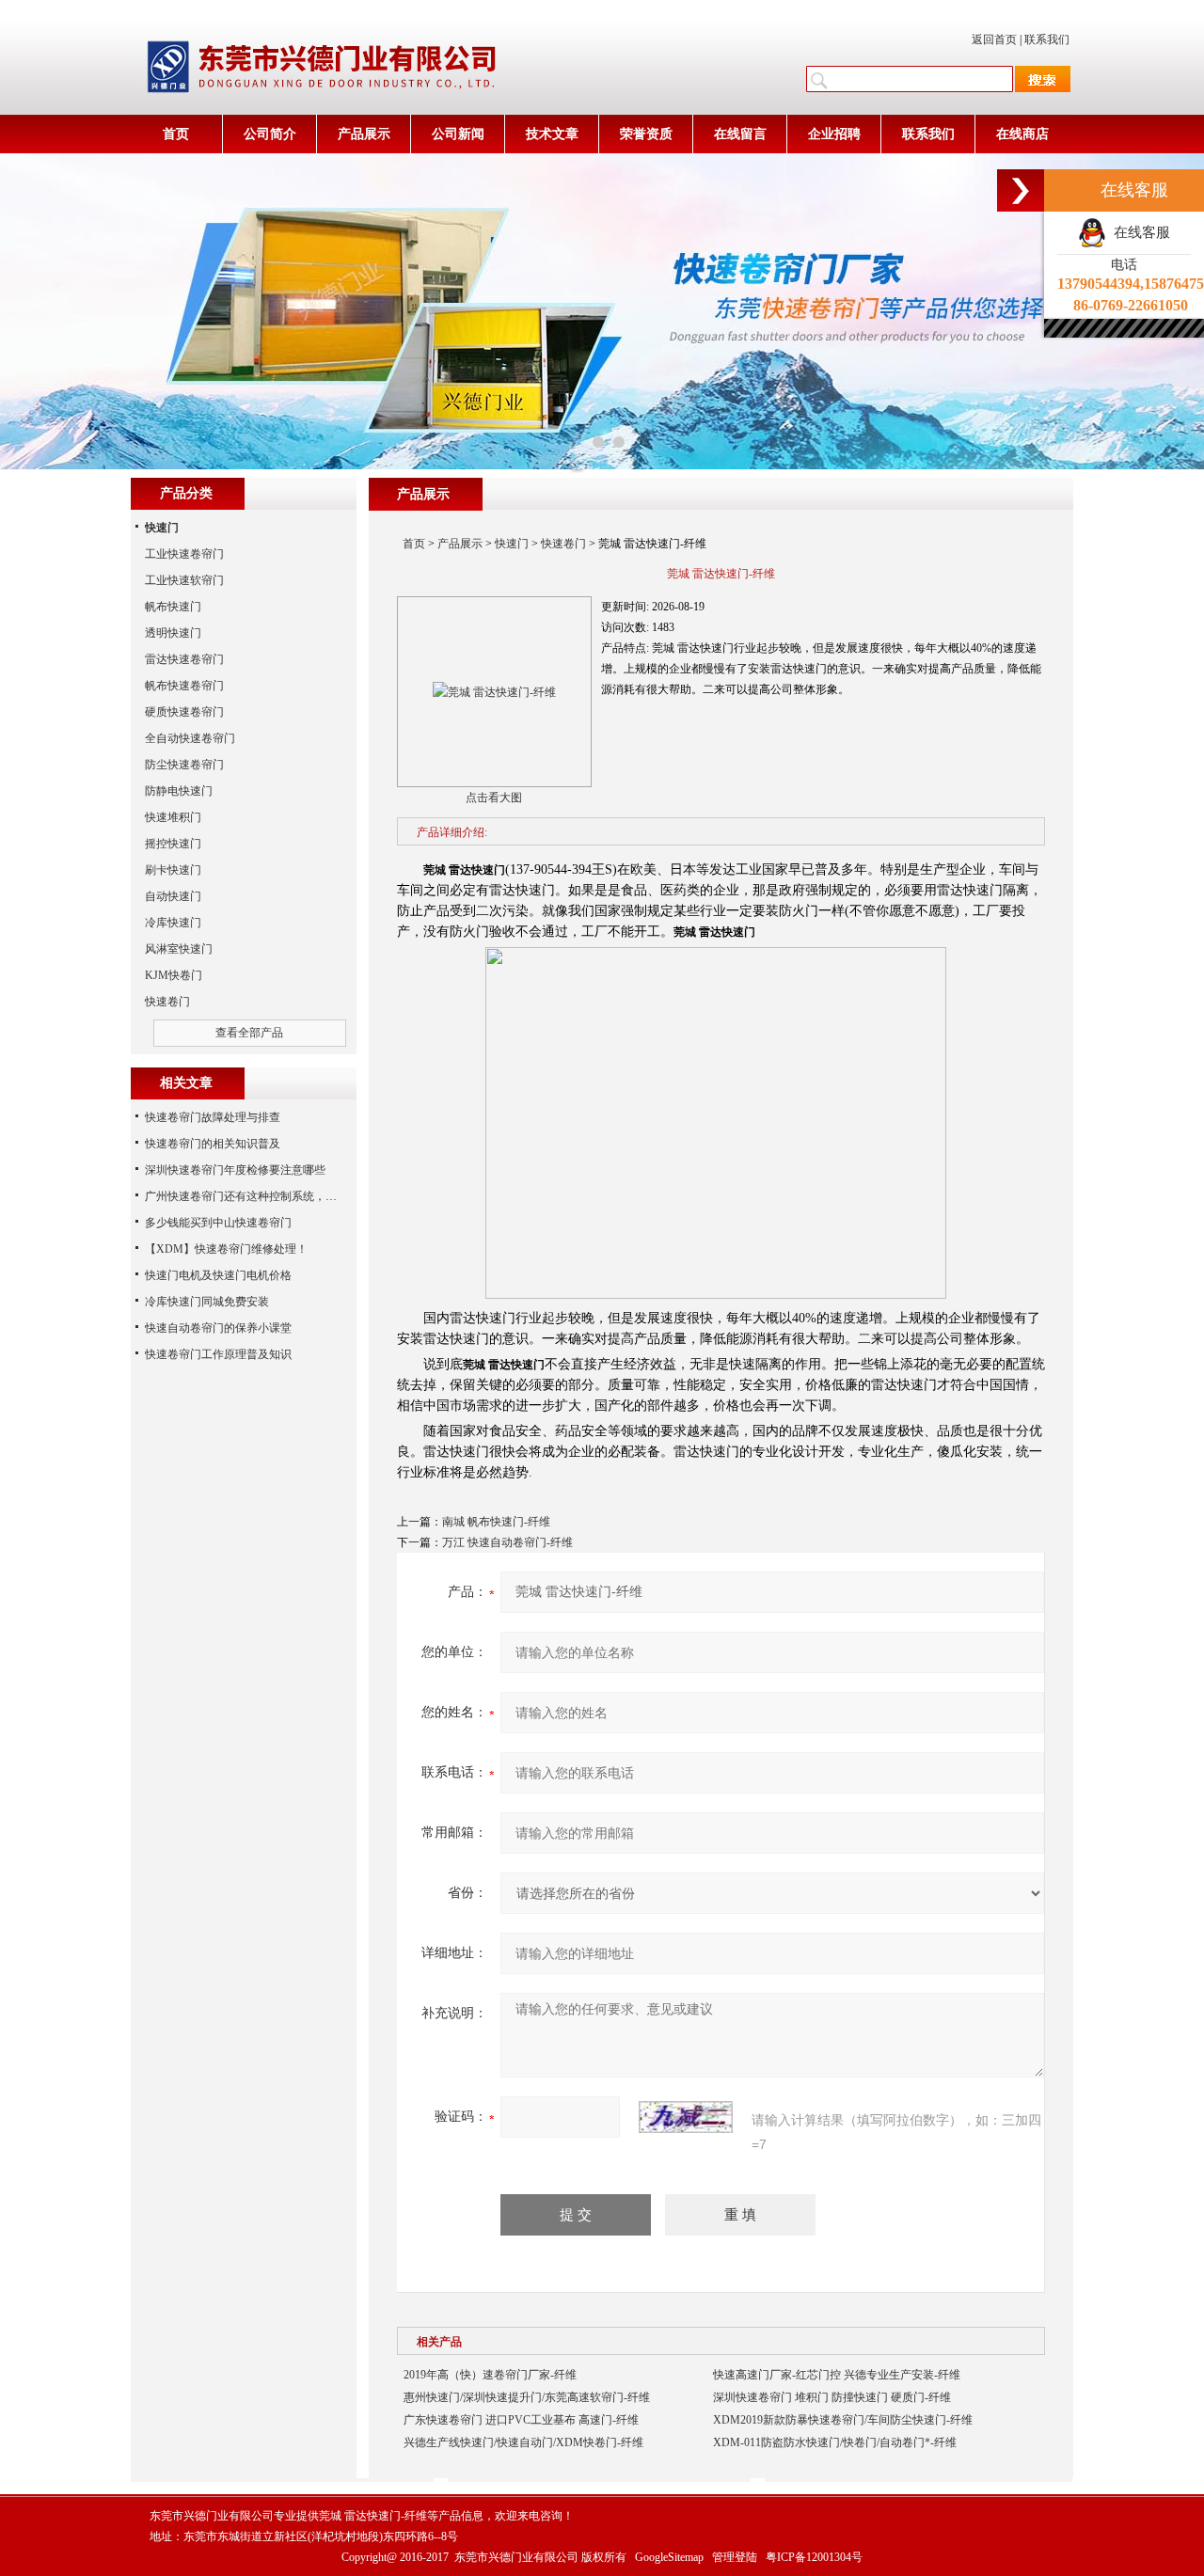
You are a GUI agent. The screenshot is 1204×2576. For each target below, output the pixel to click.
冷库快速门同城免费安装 (207, 1302)
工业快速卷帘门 (184, 554)
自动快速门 (173, 896)
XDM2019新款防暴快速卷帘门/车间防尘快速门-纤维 (843, 2420)
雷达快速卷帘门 (184, 659)
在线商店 (1022, 134)
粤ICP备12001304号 (814, 2557)
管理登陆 (735, 2557)
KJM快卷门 (174, 975)
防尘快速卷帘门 (184, 765)
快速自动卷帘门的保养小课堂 (218, 1328)
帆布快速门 (173, 607)
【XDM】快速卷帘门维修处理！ (226, 1249)
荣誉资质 (646, 134)
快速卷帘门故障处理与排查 (213, 1117)
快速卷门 (563, 544)
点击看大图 (494, 798)
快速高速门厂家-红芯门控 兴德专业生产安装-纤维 (837, 2375)
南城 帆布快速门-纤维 (496, 1522)
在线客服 (1138, 232)
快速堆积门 (173, 817)
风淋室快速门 (179, 949)
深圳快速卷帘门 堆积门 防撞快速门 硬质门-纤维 (832, 2397)
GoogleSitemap (669, 2557)
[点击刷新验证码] (686, 2117)
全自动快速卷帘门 (190, 738)
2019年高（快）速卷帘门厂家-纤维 (490, 2375)
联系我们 (1047, 40)
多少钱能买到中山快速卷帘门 (218, 1223)
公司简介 (270, 134)
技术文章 (552, 134)
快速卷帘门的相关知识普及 (213, 1144)
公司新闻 (458, 134)
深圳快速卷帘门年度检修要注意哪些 (235, 1170)
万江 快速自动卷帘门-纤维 (507, 1542)
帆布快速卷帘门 (184, 686)
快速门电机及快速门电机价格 (218, 1275)
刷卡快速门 (173, 870)
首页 (176, 134)
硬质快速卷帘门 (184, 712)
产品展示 (364, 134)
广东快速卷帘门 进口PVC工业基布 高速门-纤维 (521, 2420)
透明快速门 (173, 633)
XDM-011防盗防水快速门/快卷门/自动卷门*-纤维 (835, 2442)
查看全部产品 (249, 1033)
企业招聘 (834, 134)
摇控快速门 (173, 844)
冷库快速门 (173, 923)
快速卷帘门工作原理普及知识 (218, 1354)
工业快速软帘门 (184, 580)
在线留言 (740, 134)
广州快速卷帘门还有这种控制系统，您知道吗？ (263, 1196)
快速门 (512, 544)
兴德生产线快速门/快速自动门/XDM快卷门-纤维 (523, 2442)
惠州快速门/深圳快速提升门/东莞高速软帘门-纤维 (527, 2397)
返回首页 (994, 40)
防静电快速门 (179, 791)
